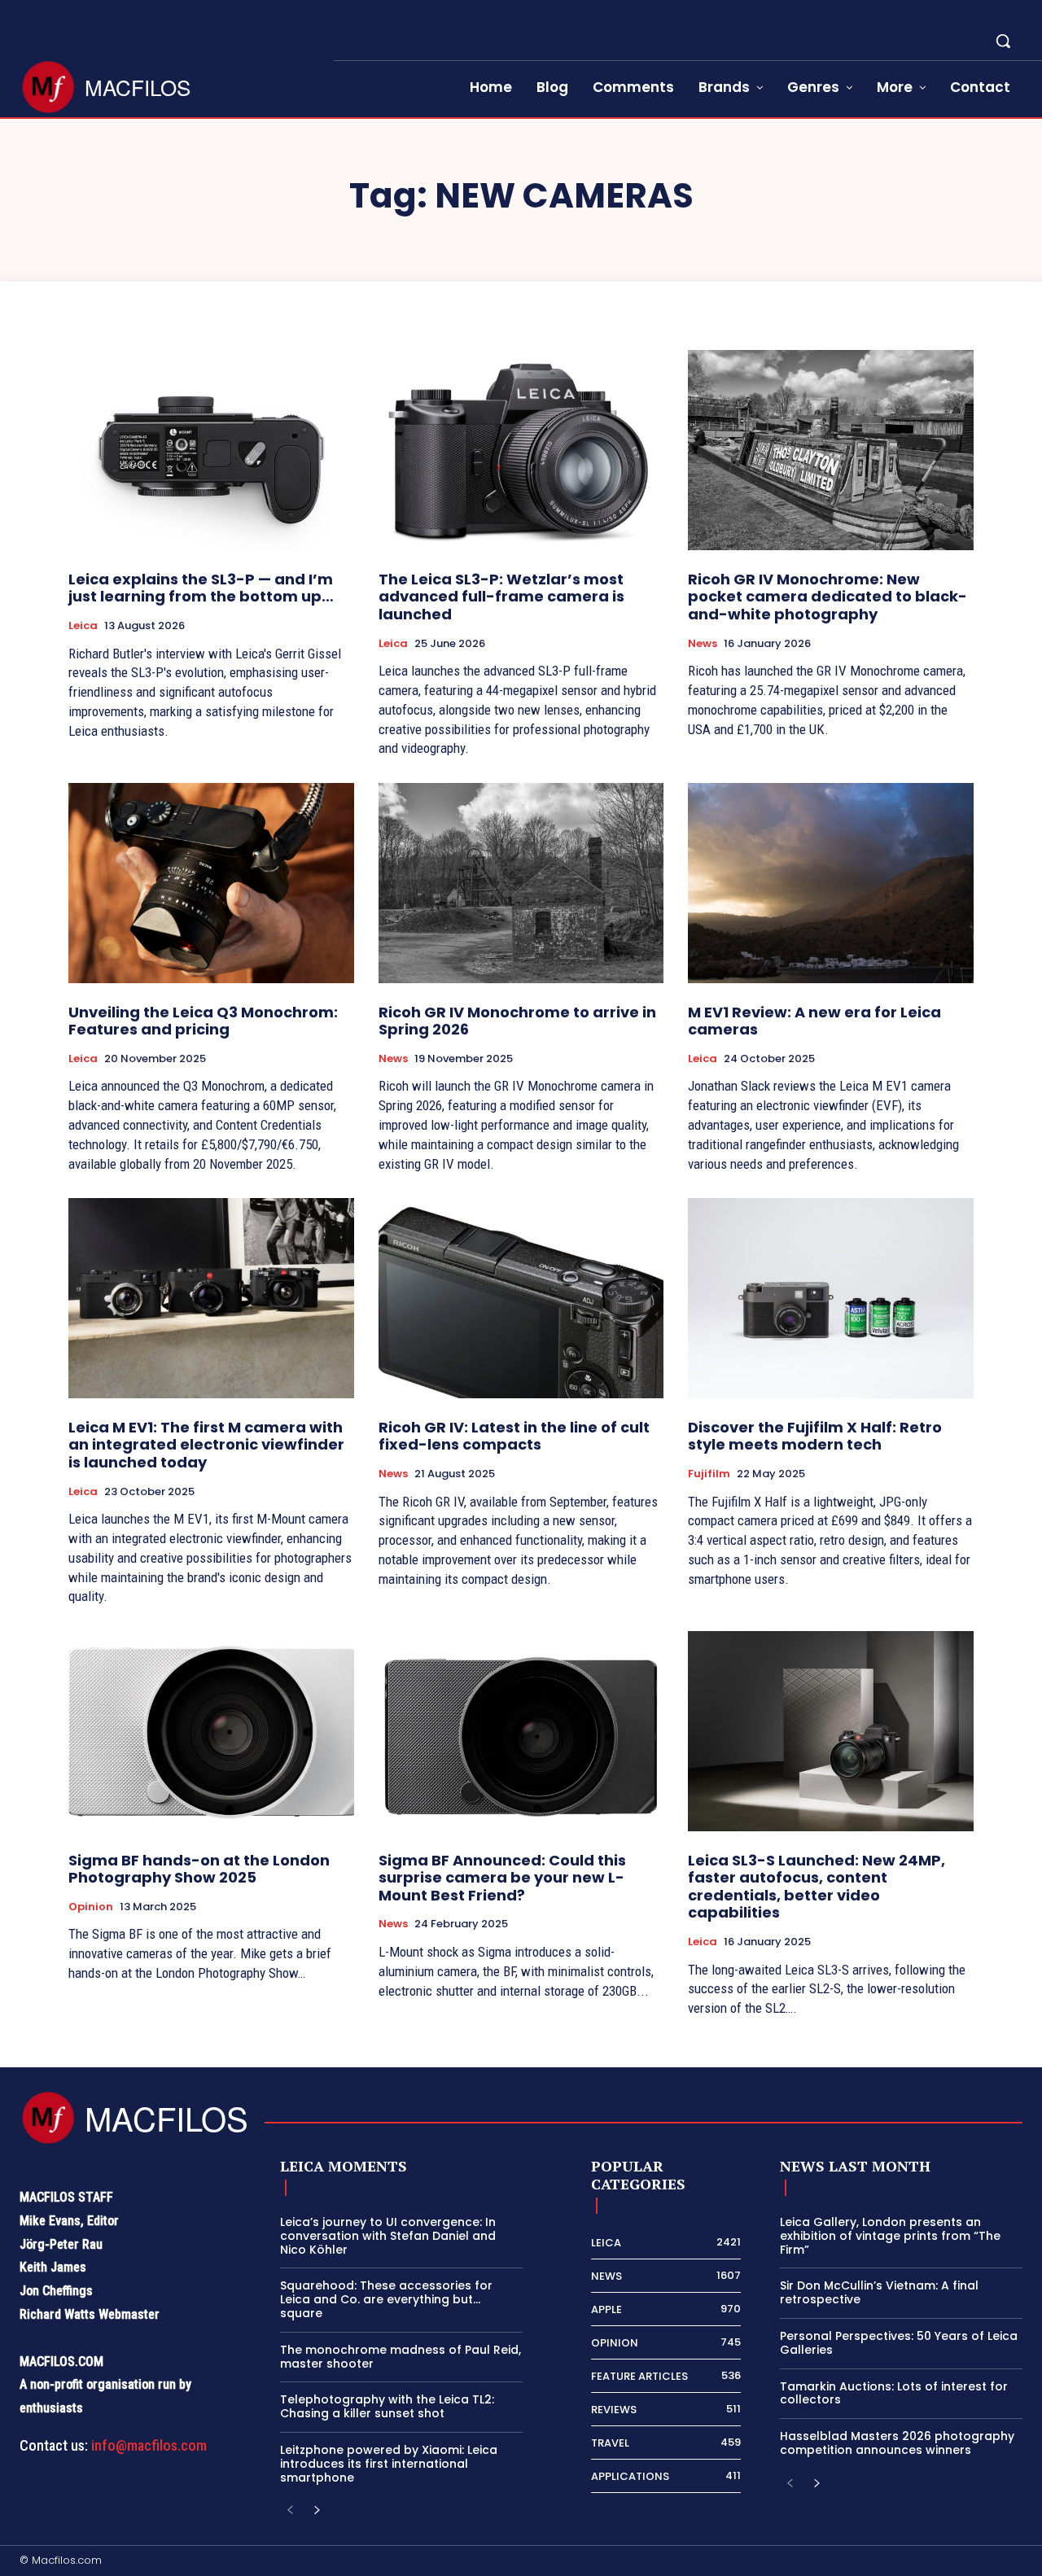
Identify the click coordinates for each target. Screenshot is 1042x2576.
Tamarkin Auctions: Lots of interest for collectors (894, 2393)
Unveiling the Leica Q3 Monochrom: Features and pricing (203, 1021)
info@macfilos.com (149, 2445)
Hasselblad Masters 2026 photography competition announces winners (897, 2443)
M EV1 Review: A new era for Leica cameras (814, 1021)
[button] (1003, 41)
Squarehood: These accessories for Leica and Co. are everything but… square (386, 2299)
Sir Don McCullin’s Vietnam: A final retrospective (879, 2292)
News (703, 644)
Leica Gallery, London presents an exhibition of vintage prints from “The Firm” (890, 2236)
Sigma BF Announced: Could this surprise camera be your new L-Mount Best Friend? (502, 1878)
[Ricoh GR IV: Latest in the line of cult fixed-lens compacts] (521, 1298)
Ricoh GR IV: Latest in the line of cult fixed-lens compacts (514, 1436)
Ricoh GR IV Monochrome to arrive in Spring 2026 (517, 1021)
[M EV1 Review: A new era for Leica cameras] (831, 883)
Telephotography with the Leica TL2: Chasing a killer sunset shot (387, 2406)
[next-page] (316, 2510)
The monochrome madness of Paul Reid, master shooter (401, 2357)
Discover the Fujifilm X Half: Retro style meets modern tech (815, 1436)
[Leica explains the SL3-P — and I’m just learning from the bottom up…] (211, 450)
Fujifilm (709, 1474)
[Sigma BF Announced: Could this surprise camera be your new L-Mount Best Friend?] (521, 1731)
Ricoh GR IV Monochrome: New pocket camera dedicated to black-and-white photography (827, 597)
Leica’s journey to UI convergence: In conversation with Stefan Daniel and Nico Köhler (388, 2236)
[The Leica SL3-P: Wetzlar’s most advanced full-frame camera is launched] (521, 450)
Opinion (91, 1907)
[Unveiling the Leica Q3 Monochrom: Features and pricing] (211, 883)
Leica (83, 626)
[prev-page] (290, 2510)
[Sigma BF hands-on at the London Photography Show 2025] (211, 1731)
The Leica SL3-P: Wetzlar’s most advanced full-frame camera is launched (501, 597)
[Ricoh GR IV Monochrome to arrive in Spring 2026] (521, 883)
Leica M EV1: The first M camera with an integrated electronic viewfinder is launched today (206, 1445)
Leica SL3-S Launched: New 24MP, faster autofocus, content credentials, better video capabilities (817, 1887)
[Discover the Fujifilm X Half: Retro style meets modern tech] (831, 1298)
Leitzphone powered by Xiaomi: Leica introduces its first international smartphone (389, 2464)
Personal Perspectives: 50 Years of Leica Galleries (899, 2343)
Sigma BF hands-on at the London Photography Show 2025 (199, 1869)
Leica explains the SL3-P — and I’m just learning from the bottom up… (201, 588)
